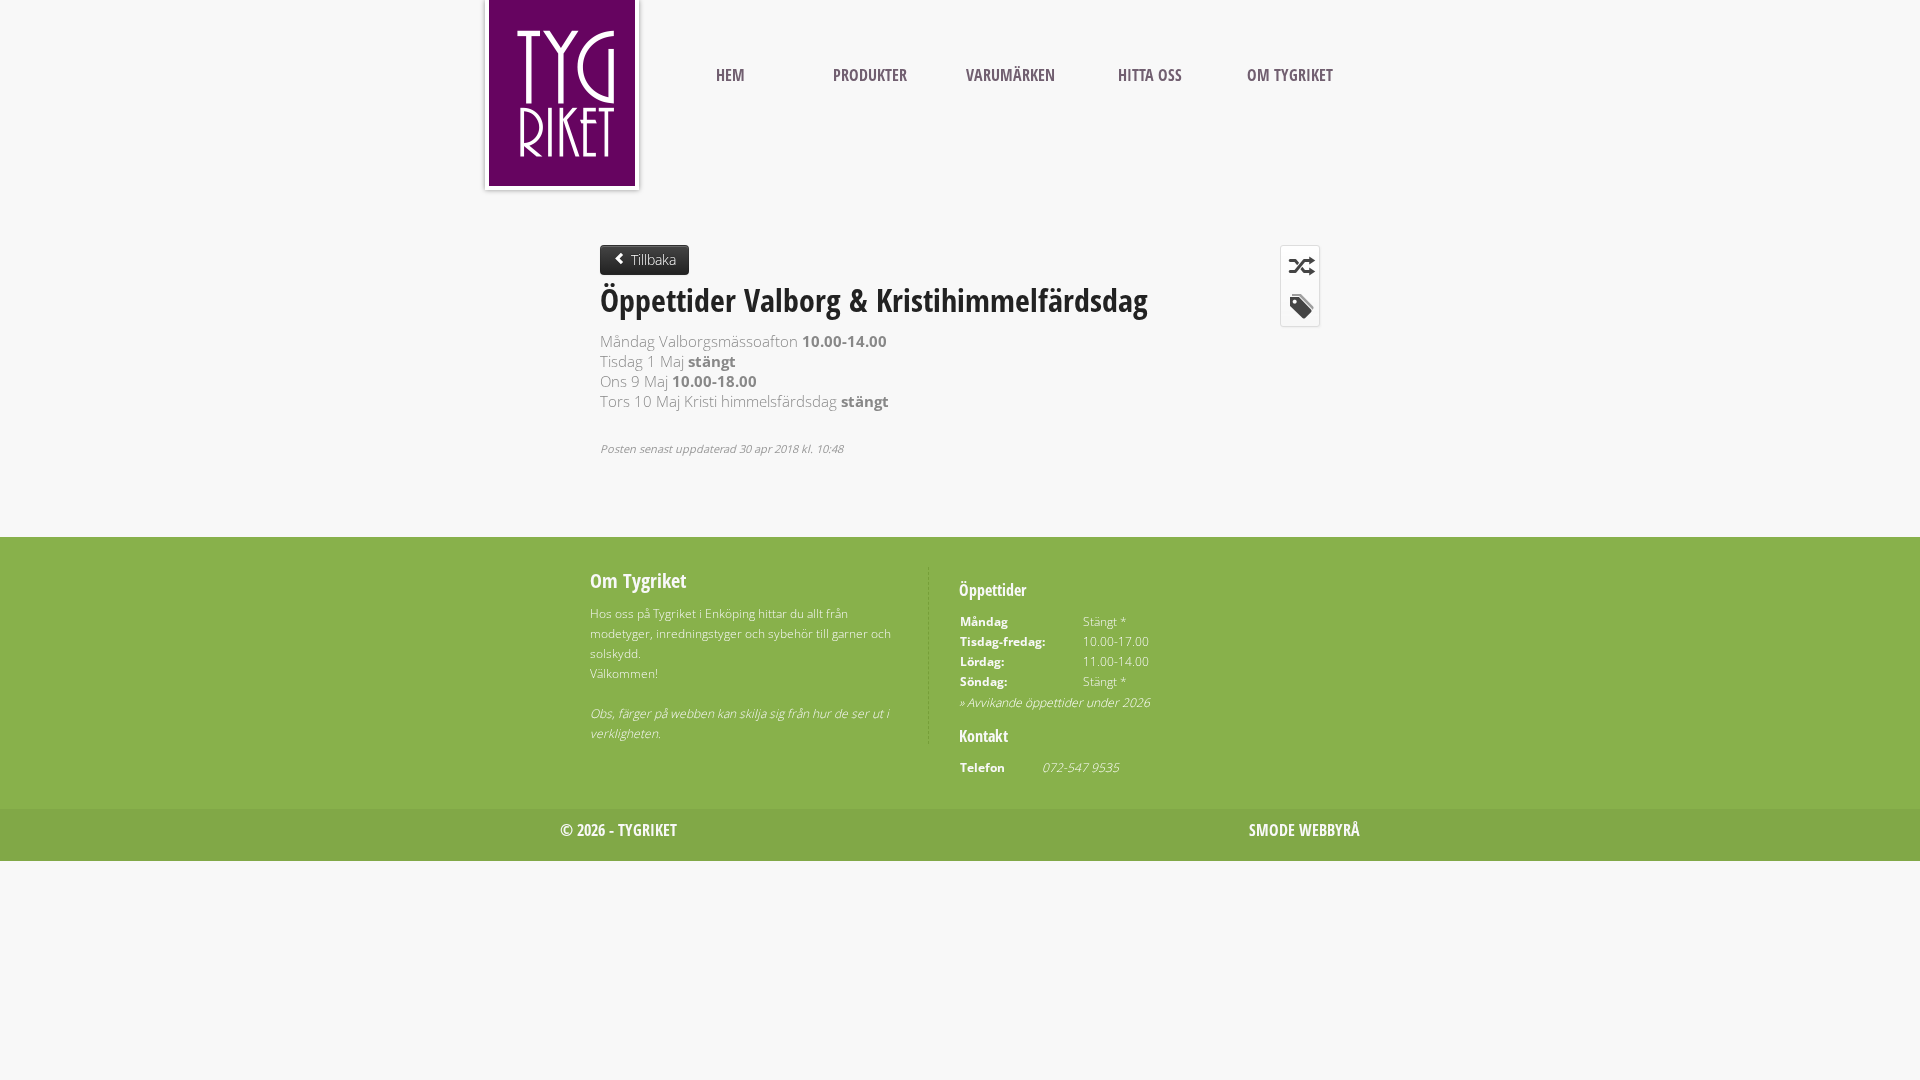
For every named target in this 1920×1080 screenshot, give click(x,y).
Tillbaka (651, 259)
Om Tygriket (1290, 75)
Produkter (870, 75)
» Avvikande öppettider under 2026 (1054, 702)
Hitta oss (1150, 75)
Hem (730, 75)
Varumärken (1010, 75)
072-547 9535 (1080, 767)
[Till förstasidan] (562, 95)
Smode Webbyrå (1304, 830)
